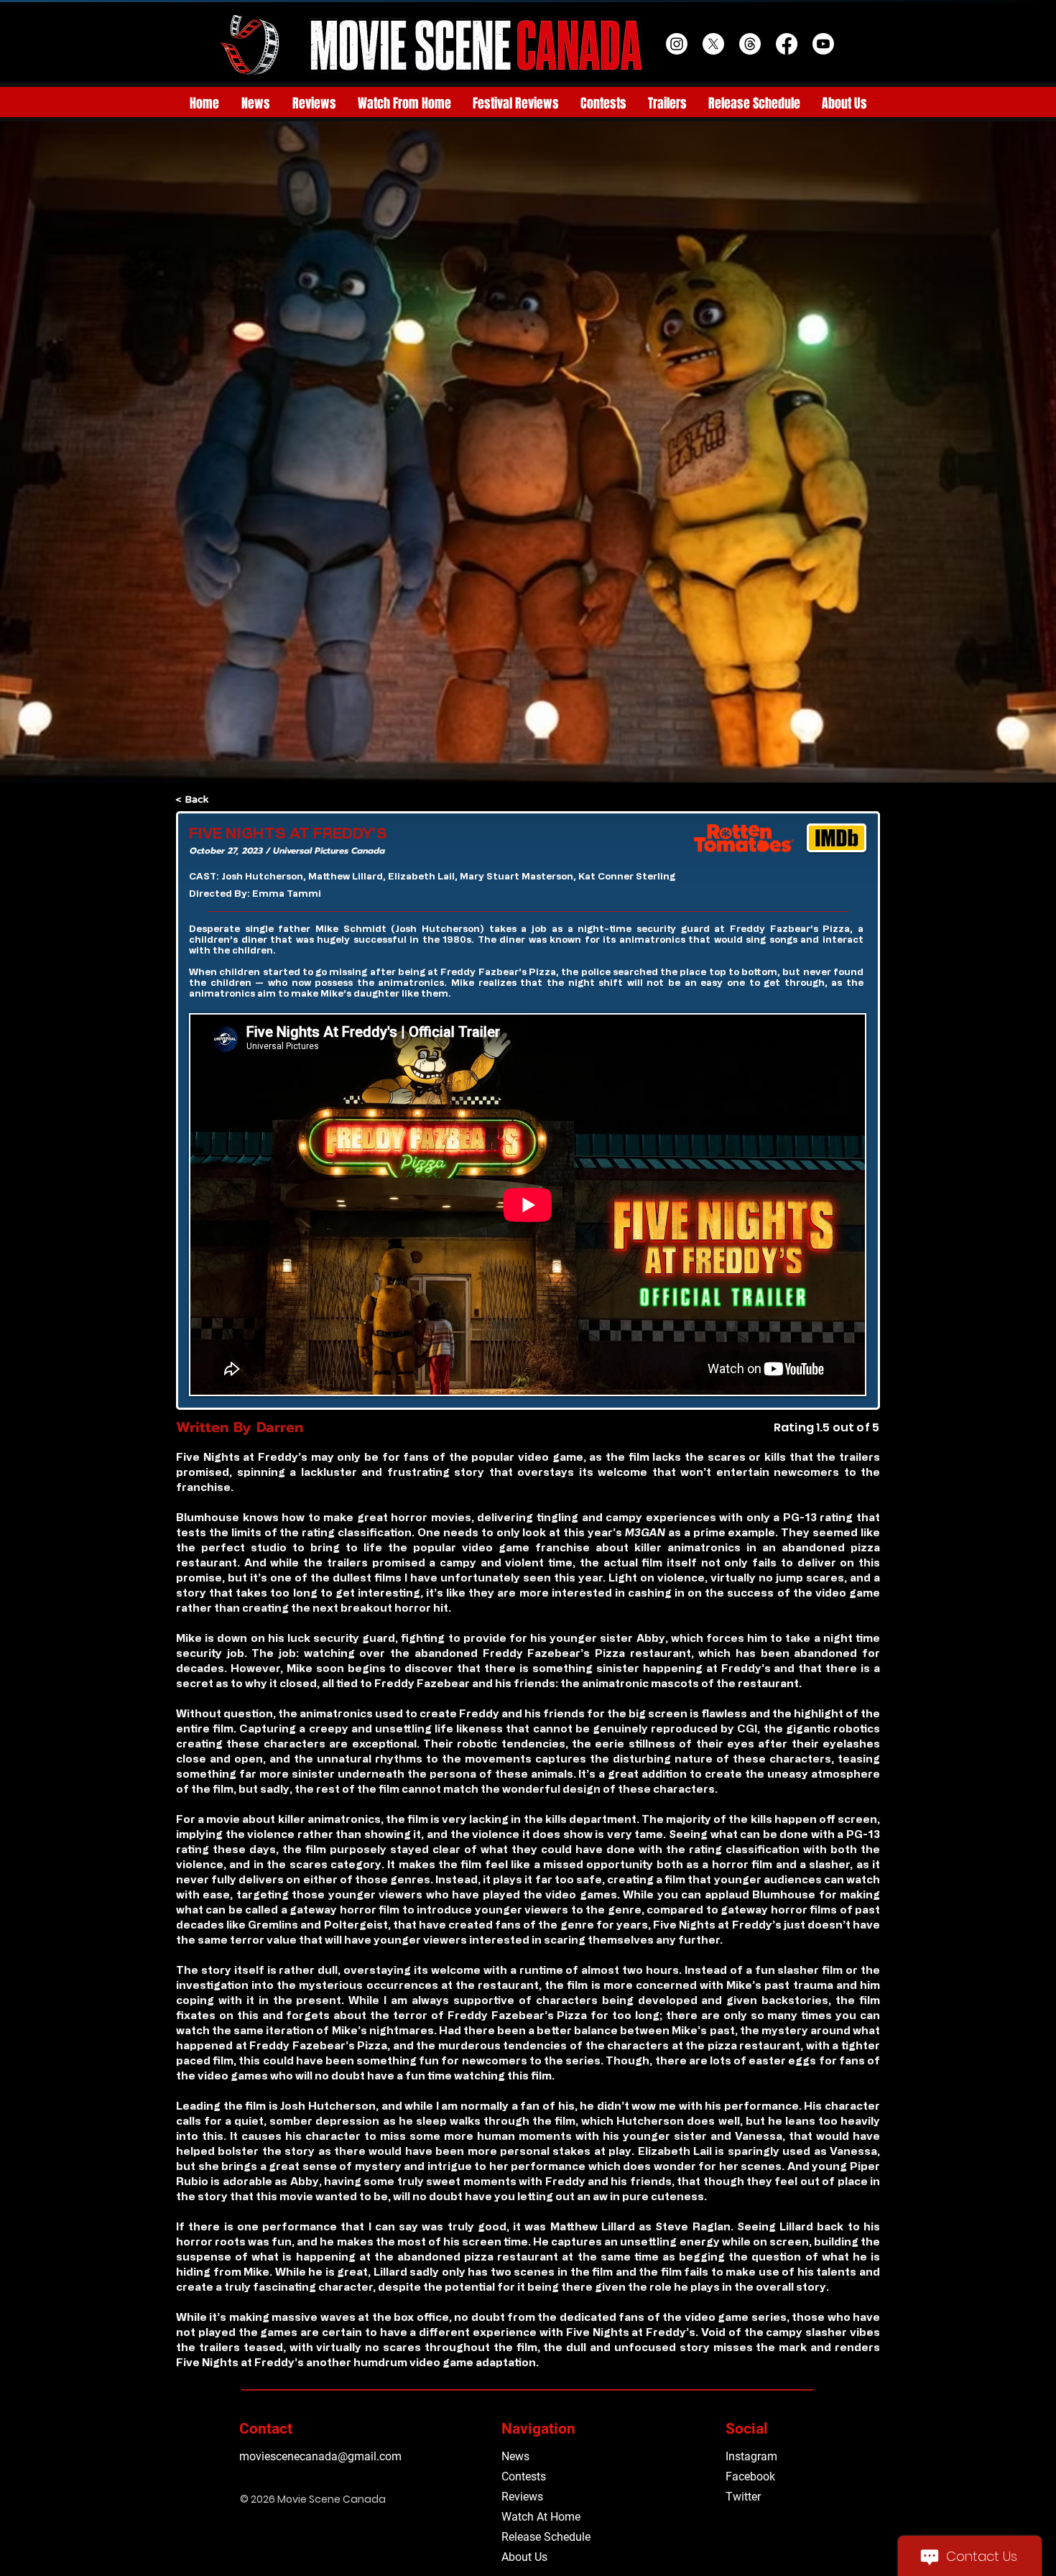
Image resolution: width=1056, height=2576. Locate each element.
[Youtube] (823, 44)
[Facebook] (787, 44)
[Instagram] (677, 44)
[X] (713, 44)
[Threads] (750, 44)
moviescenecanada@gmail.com (320, 2456)
